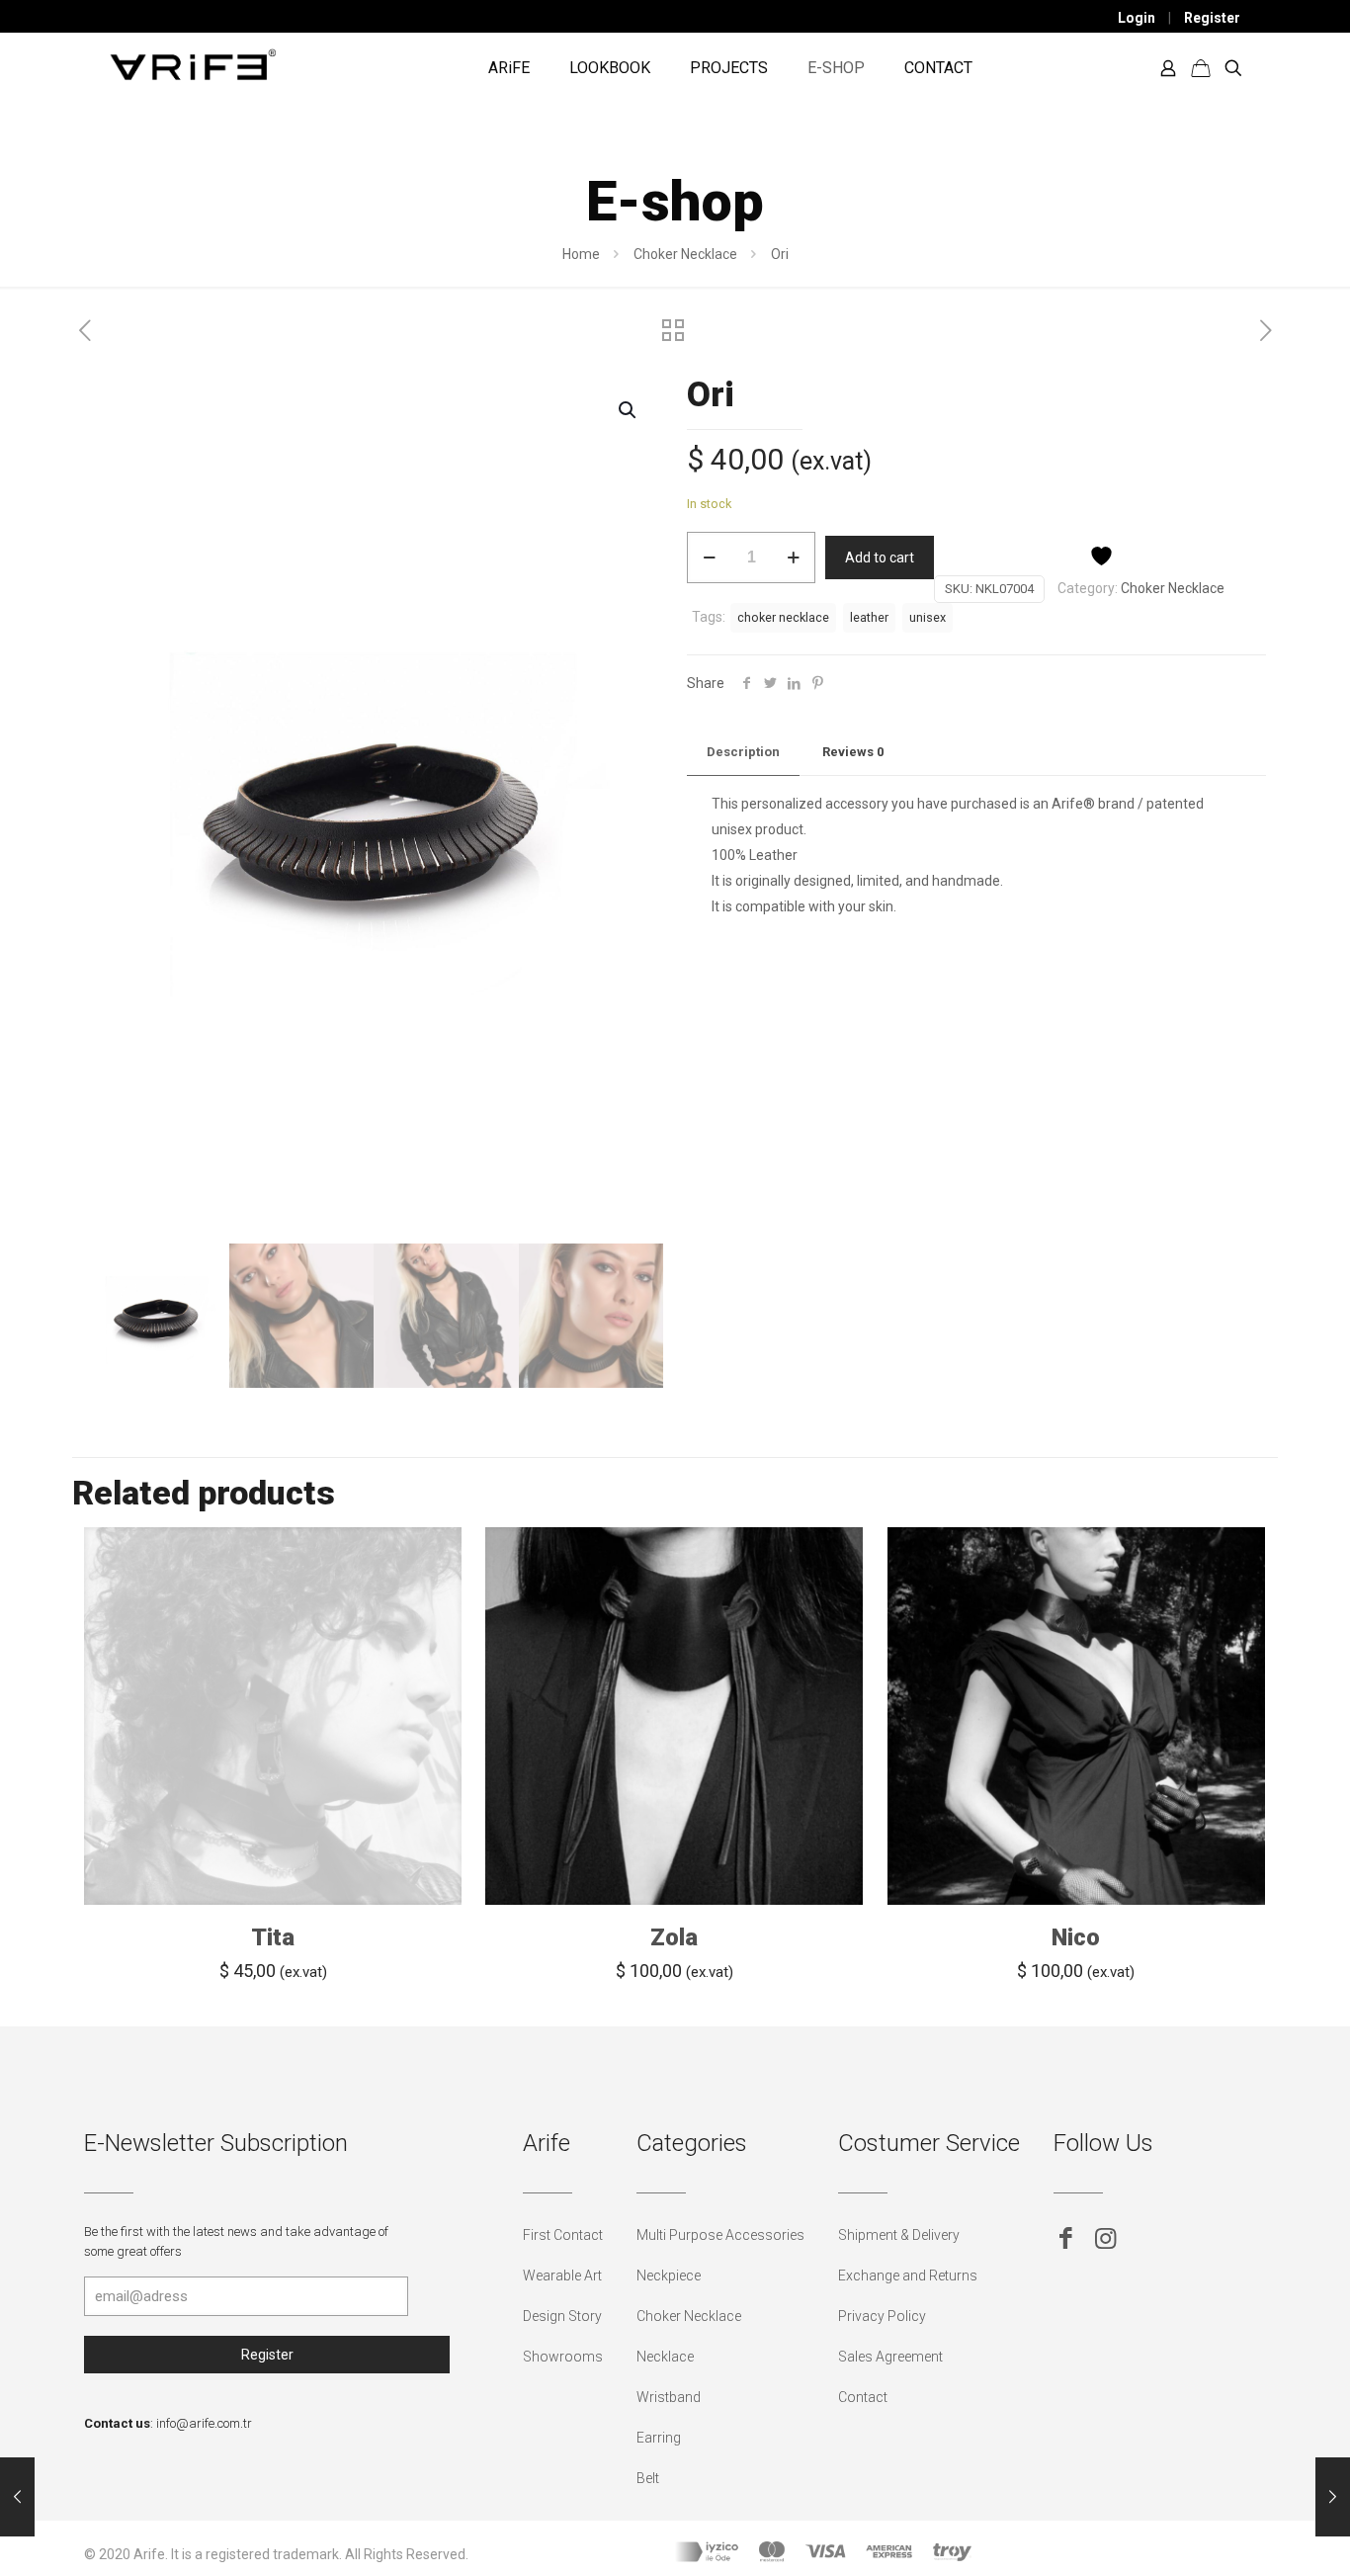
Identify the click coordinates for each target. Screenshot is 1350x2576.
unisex (928, 617)
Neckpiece (669, 2275)
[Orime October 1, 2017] (1333, 2497)
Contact (863, 2397)
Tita (273, 1937)
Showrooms (563, 2357)
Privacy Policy (882, 2316)
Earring (659, 2438)
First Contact (563, 2235)
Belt (648, 2478)
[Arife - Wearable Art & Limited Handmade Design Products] (193, 63)
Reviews (853, 752)
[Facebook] (1066, 2238)
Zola (674, 1937)
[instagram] (1105, 2238)
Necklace (665, 2357)
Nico (1076, 1937)
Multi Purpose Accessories (720, 2235)
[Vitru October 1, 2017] (17, 2497)
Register (1212, 18)
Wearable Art (562, 2275)
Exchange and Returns (908, 2275)
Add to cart (880, 558)
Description (743, 752)
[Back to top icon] (1255, 2535)
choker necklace (783, 617)
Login (1137, 18)
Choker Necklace (685, 254)
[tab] (743, 753)
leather (869, 617)
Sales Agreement (890, 2357)
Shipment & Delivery (899, 2235)
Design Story (562, 2316)
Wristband (669, 2397)
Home (581, 254)
